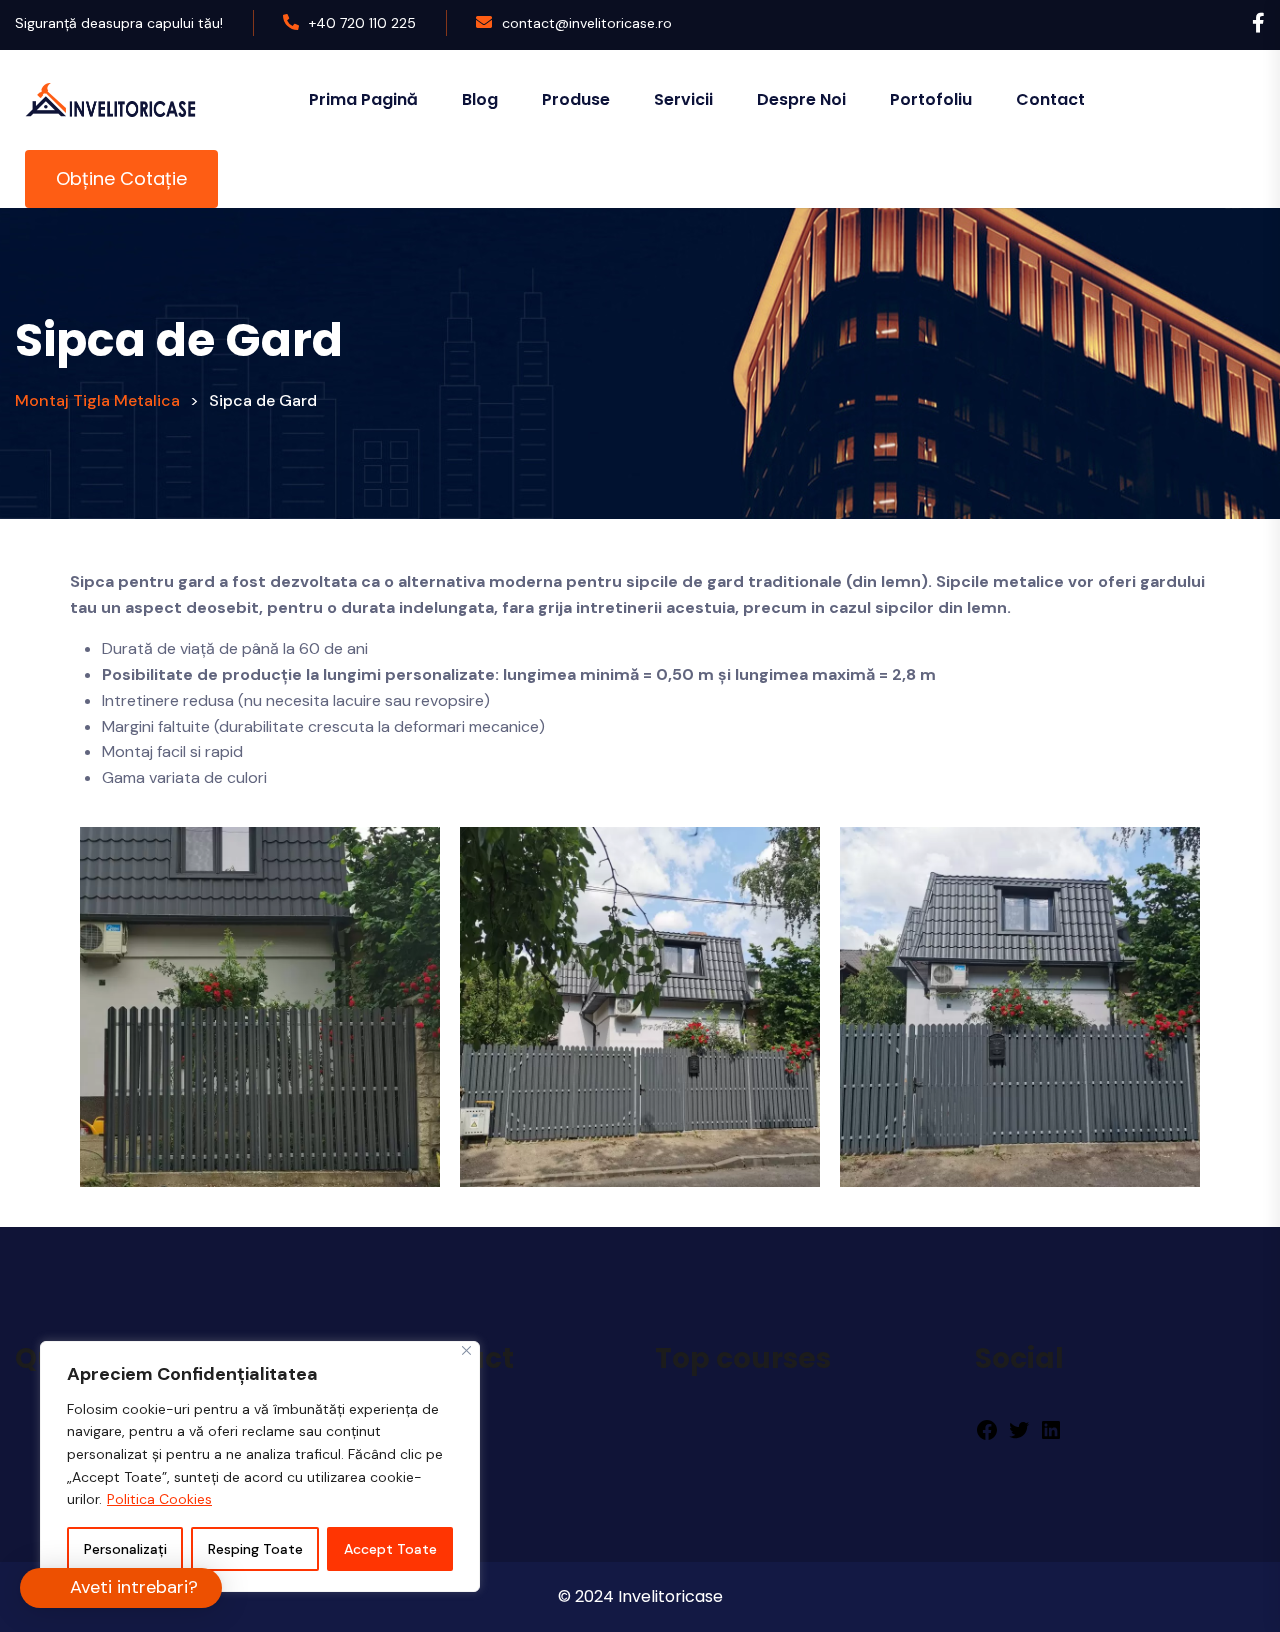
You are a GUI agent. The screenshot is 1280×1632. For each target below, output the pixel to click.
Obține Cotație (121, 178)
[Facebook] (987, 1429)
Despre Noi (801, 99)
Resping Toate (255, 1549)
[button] (121, 1588)
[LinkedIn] (1051, 1429)
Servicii (683, 99)
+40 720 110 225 (362, 23)
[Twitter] (1019, 1429)
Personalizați (125, 1549)
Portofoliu (931, 99)
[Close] (466, 1350)
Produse (576, 99)
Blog (480, 99)
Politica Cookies (159, 1499)
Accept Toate (390, 1549)
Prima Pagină (363, 99)
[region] (260, 1466)
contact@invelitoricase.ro (587, 23)
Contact (1050, 99)
